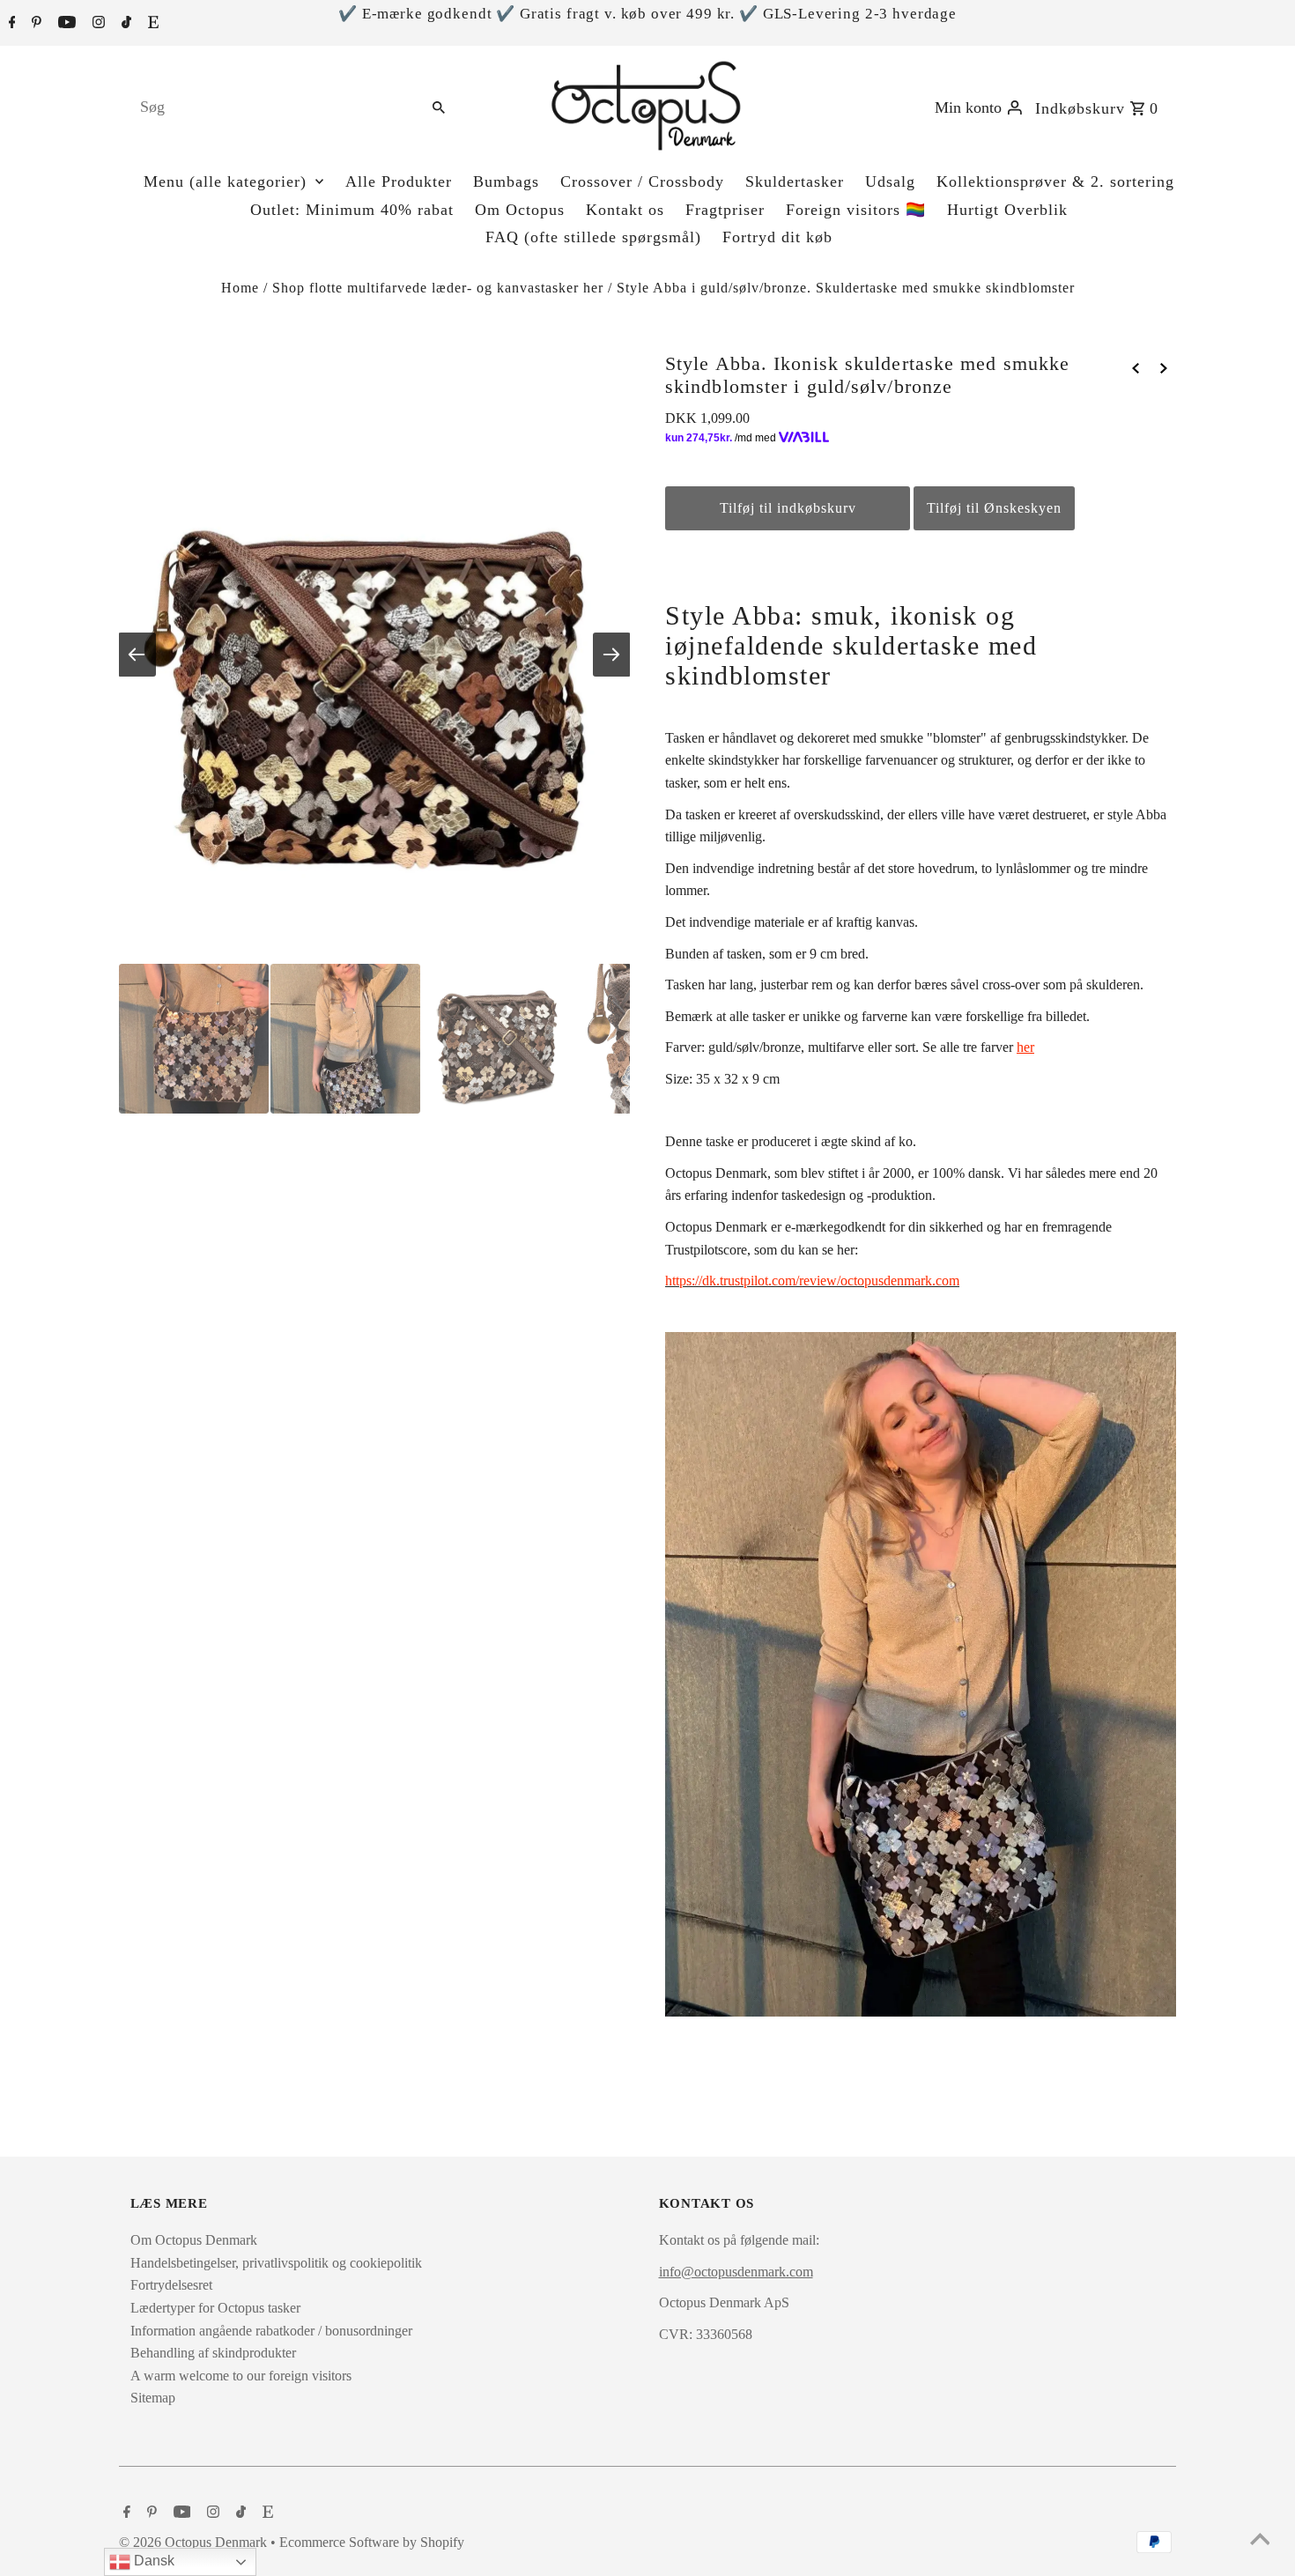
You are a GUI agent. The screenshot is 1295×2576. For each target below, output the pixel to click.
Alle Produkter (399, 181)
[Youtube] (65, 24)
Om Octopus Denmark (194, 2240)
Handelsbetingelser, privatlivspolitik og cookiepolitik (276, 2263)
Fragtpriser (725, 210)
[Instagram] (96, 24)
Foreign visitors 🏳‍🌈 (856, 210)
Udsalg (890, 181)
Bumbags (506, 181)
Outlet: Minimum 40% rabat (352, 210)
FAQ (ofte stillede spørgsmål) (593, 237)
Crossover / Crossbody (642, 181)
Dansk (152, 2561)
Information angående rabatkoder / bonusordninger (271, 2331)
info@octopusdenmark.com (736, 2272)
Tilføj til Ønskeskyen (994, 508)
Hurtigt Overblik (1007, 210)
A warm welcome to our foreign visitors (241, 2376)
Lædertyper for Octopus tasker (215, 2308)
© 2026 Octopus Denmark (195, 2542)
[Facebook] (10, 24)
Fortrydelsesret (171, 2285)
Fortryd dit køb (777, 237)
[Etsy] (151, 24)
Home (240, 288)
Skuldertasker (795, 181)
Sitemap (153, 2398)
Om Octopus (520, 210)
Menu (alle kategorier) (225, 181)
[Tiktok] (124, 24)
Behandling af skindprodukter (213, 2353)
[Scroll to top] (1260, 2541)
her (1025, 1047)
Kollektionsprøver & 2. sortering (1055, 181)
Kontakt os (625, 210)
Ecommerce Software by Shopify (372, 2542)
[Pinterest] (34, 24)
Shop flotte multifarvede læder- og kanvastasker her (438, 288)
